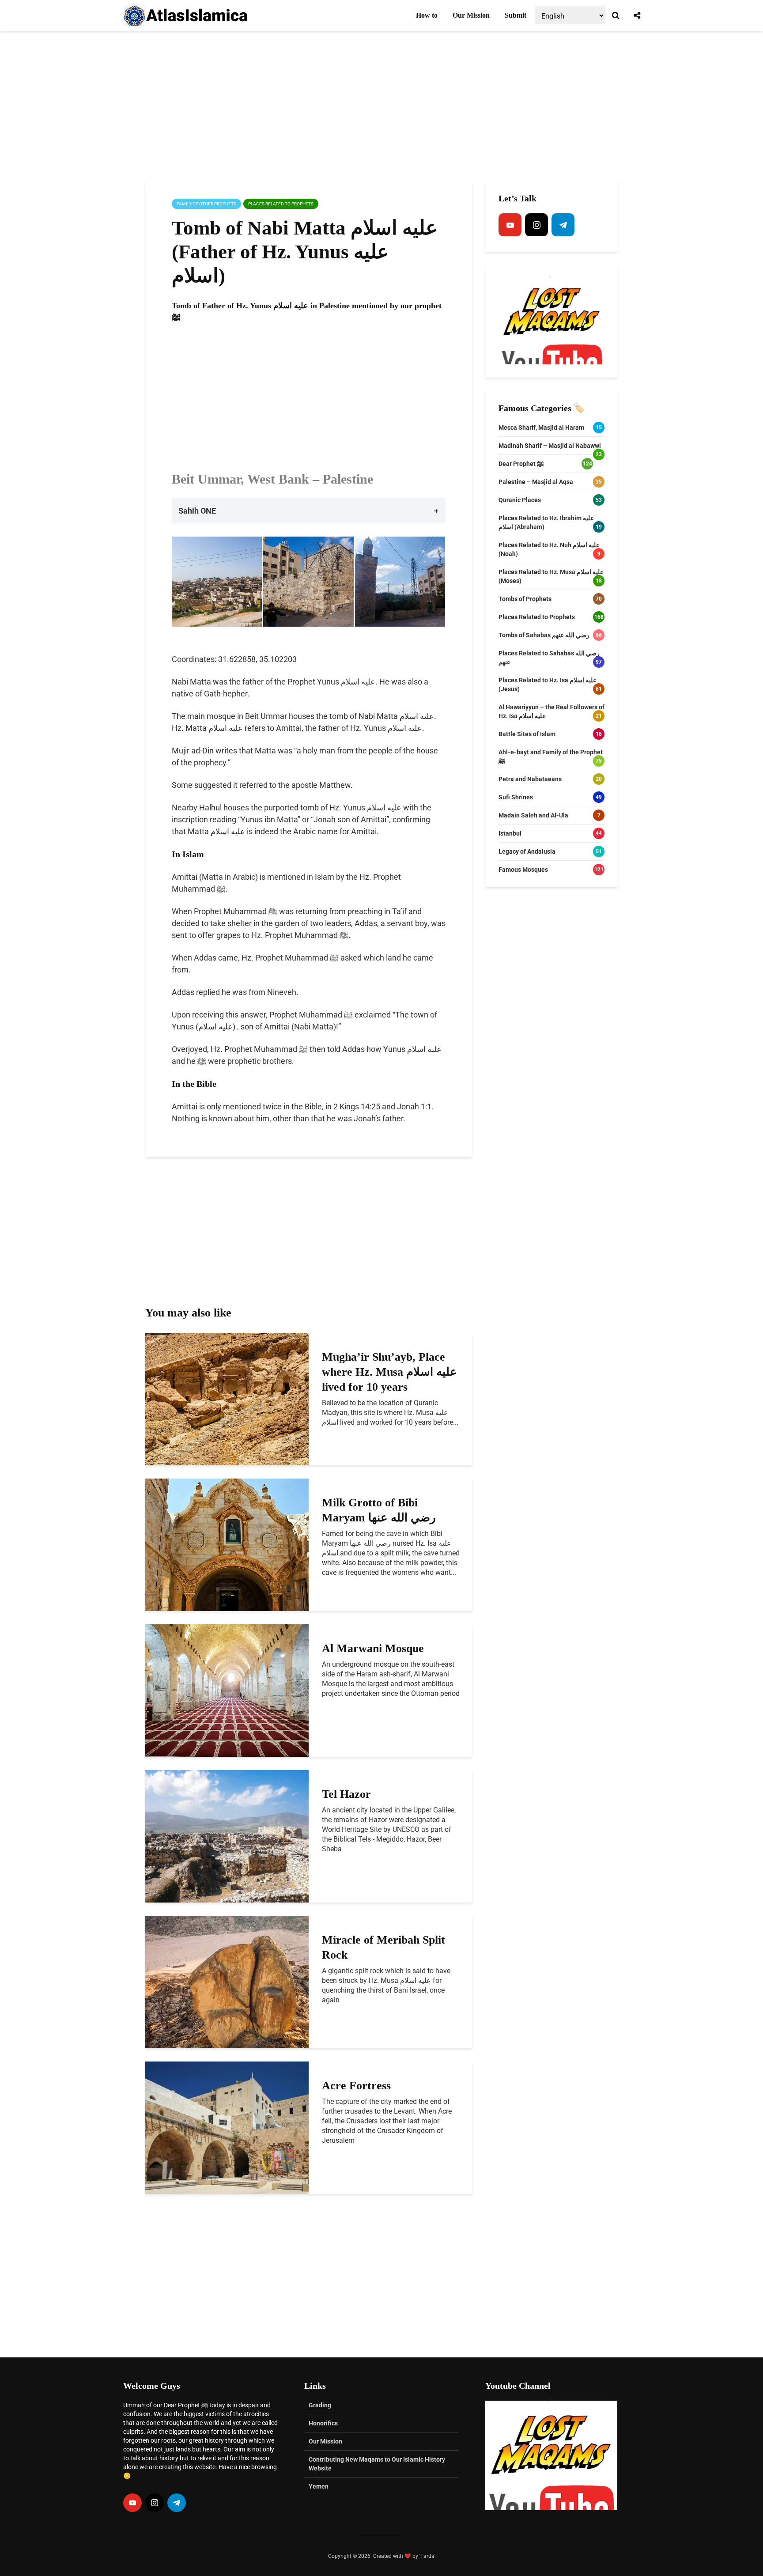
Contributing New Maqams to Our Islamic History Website (377, 2464)
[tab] (309, 511)
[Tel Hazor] (227, 1836)
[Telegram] (563, 225)
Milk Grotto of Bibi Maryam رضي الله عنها (379, 1510)
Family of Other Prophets (206, 204)
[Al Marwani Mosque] (227, 1690)
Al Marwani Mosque (373, 1648)
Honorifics (323, 2423)
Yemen (319, 2486)
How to (427, 15)
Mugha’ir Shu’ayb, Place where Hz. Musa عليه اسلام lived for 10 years (389, 1372)
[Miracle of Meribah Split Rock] (227, 1981)
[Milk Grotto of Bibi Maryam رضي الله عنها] (227, 1544)
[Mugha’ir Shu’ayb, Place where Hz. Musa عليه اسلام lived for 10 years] (227, 1398)
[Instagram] (536, 225)
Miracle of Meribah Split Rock (383, 1947)
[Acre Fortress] (227, 2127)
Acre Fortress (356, 2086)
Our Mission (471, 15)
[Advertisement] (381, 106)
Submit (516, 15)
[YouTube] (510, 225)
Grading (320, 2405)
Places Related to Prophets (281, 204)
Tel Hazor (346, 1794)
